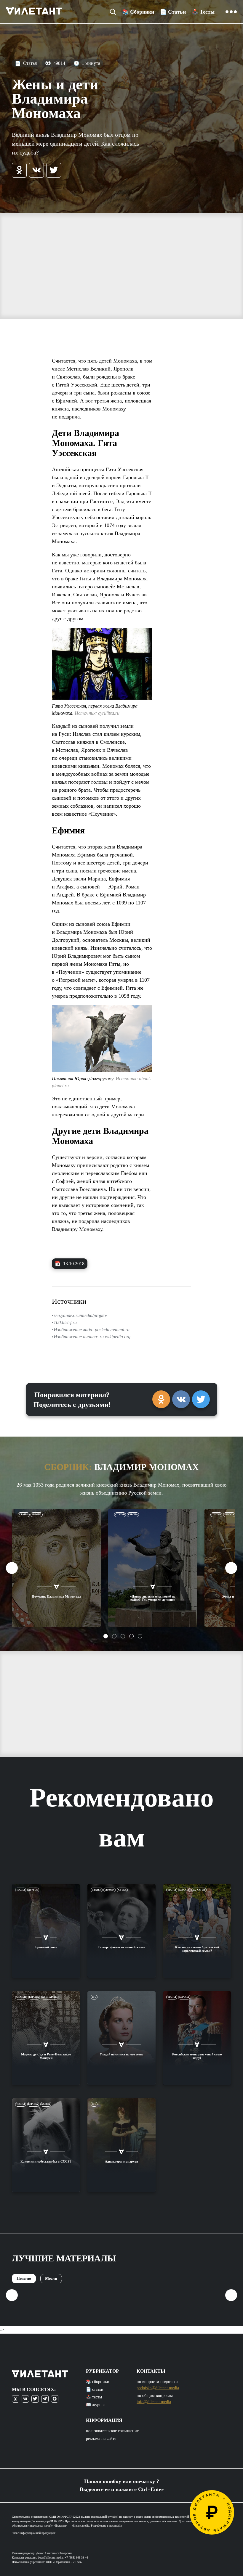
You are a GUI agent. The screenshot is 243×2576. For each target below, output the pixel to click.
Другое (33, 1890)
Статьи (24, 1515)
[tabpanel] (56, 1568)
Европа (37, 1515)
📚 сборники (98, 2382)
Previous (12, 1568)
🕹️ (203, 12)
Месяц (51, 2278)
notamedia (115, 2526)
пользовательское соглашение (112, 2431)
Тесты (21, 1890)
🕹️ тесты (94, 2397)
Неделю (24, 2278)
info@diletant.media (154, 2402)
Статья (26, 63)
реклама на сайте (101, 2439)
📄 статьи (95, 2389)
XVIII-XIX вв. (50, 1997)
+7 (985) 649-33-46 (76, 2558)
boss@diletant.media (50, 2558)
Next (231, 1568)
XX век (122, 1890)
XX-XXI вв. (199, 1890)
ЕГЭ (94, 1997)
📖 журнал (96, 2405)
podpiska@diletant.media (158, 2388)
